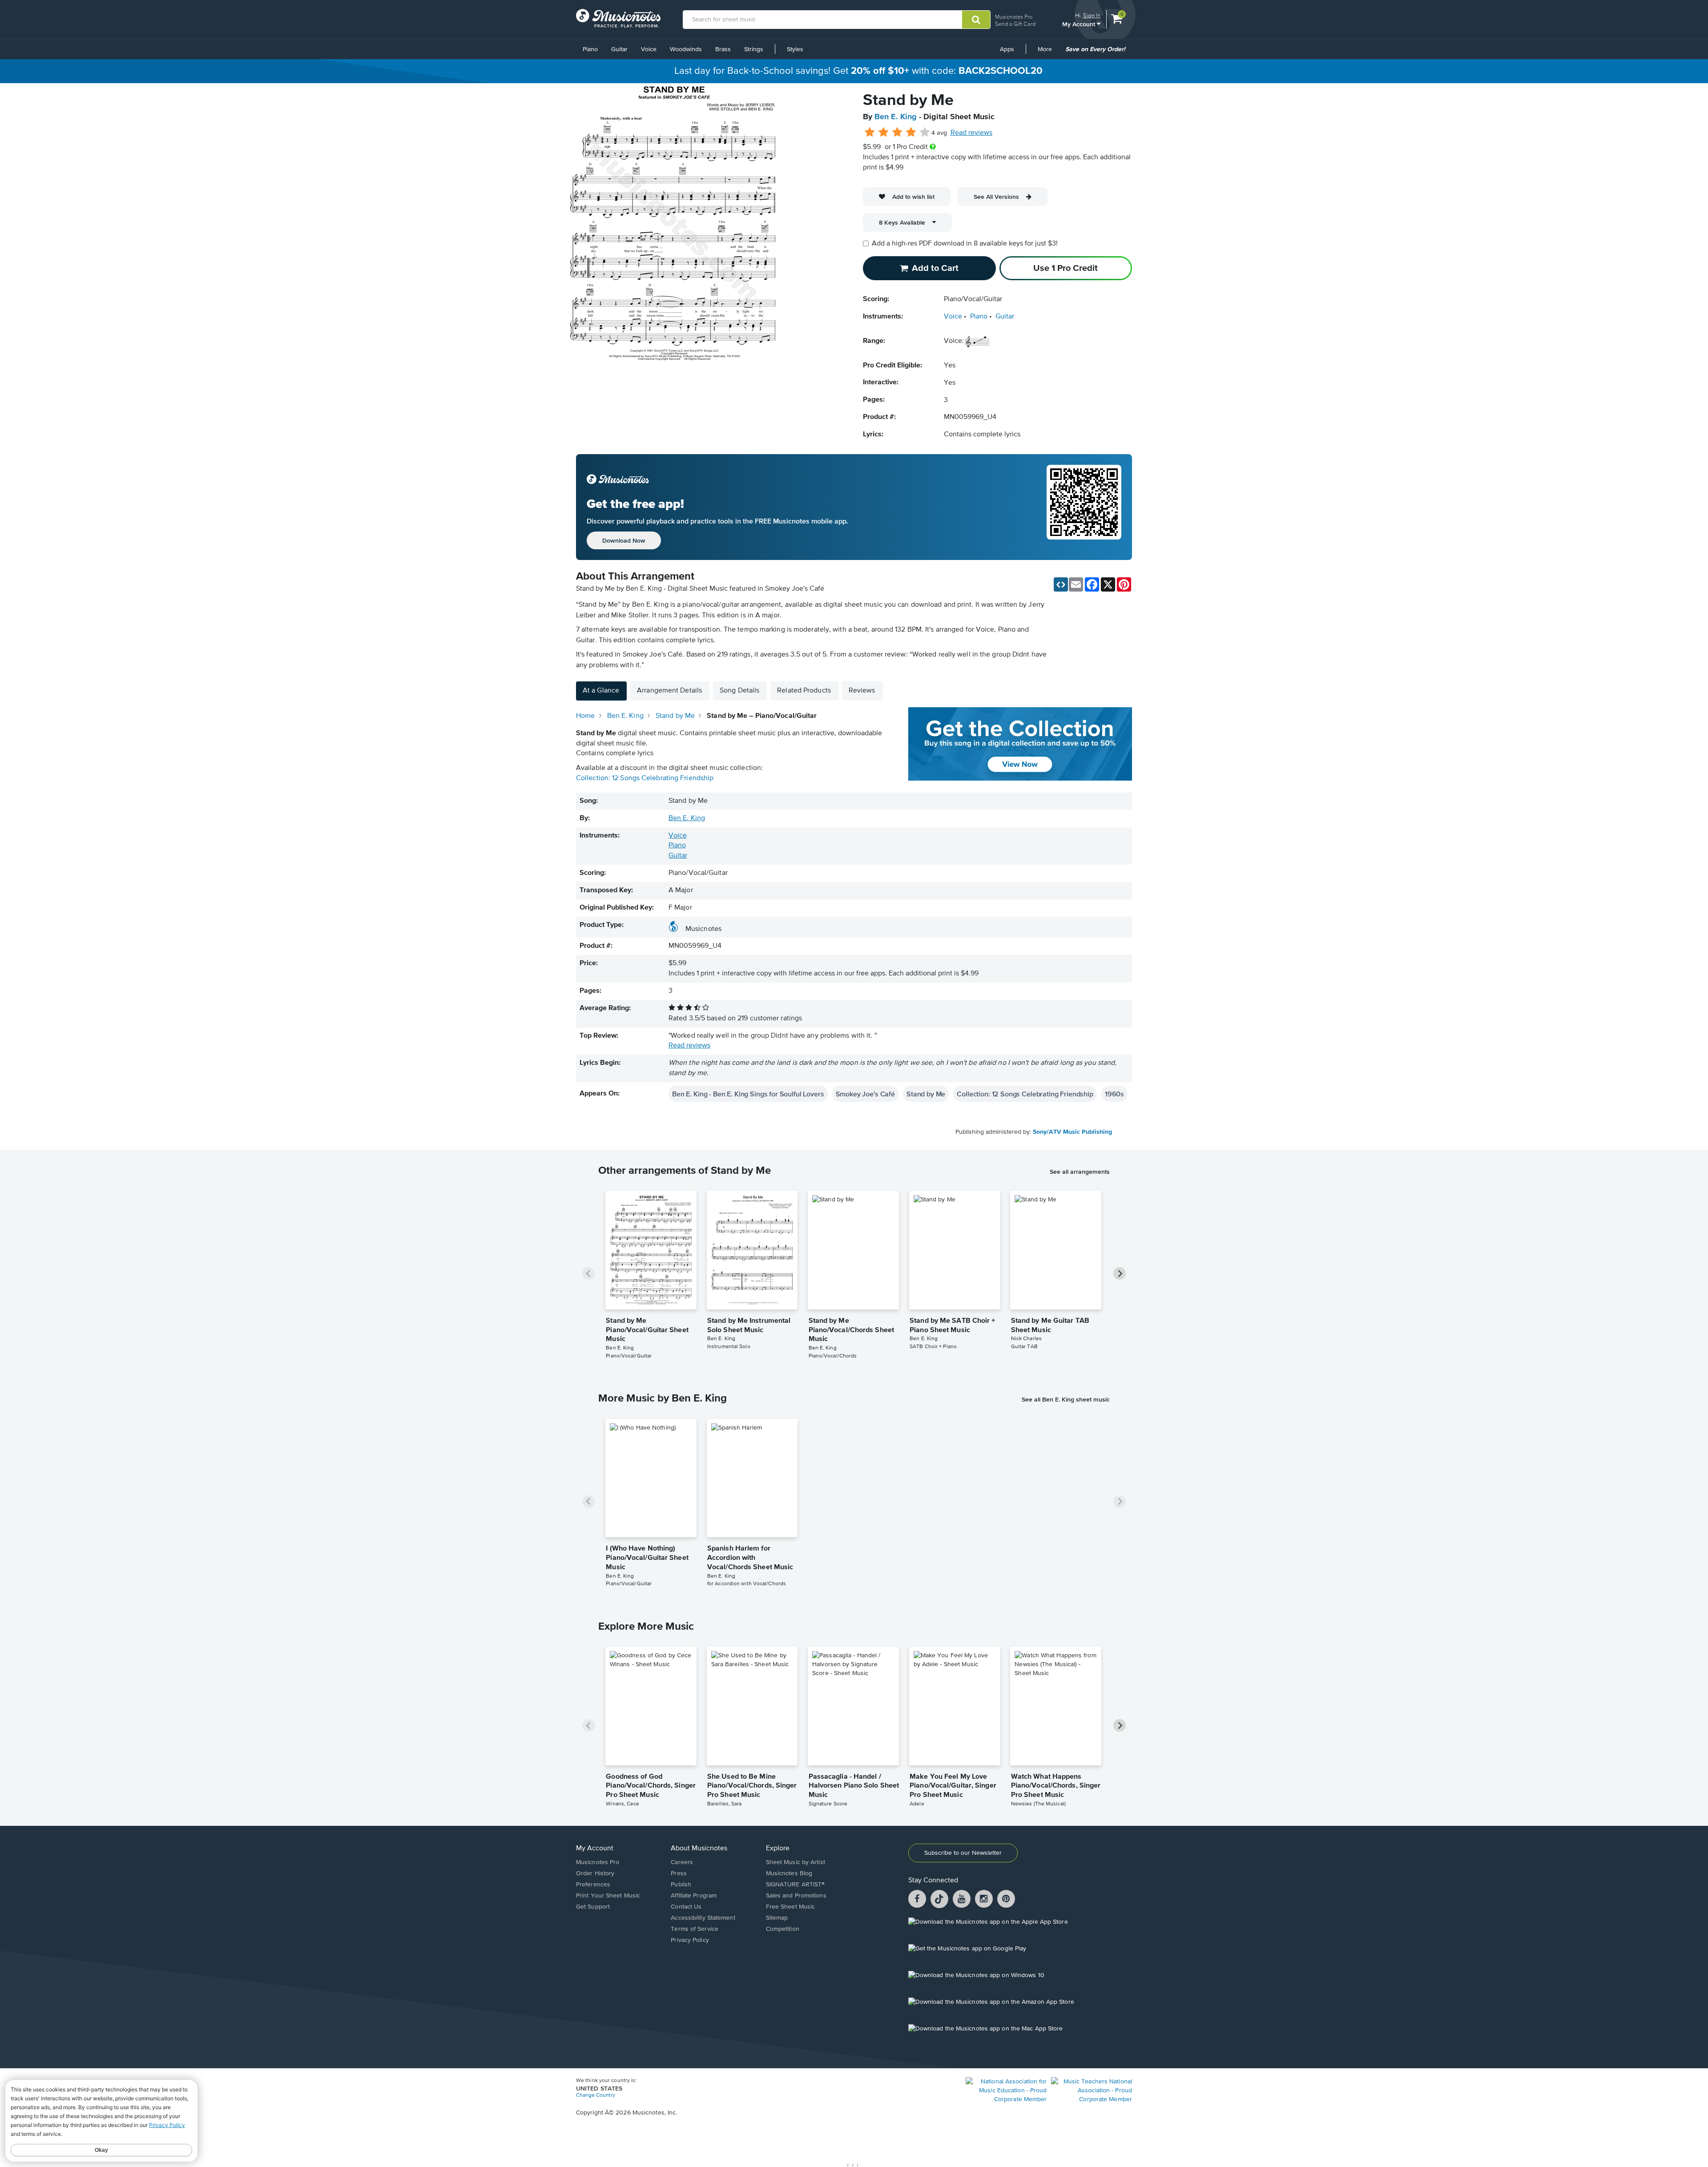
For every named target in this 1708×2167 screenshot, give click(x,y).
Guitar (619, 49)
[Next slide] (1120, 1273)
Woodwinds (686, 49)
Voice (649, 49)
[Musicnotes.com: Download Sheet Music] (618, 18)
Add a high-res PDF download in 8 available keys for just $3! (965, 244)
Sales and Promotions (796, 1896)
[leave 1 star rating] (870, 133)
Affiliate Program (694, 1896)
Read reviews (971, 133)
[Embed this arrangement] (1061, 584)
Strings (754, 49)
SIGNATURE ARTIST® (796, 1885)
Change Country (596, 2095)
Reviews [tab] (862, 691)
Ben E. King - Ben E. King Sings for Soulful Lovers (748, 1094)
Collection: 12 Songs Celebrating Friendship (645, 778)
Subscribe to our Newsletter (963, 1853)
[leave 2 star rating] (884, 133)
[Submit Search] (976, 20)
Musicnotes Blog (789, 1873)
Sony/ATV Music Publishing (1072, 1132)
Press (679, 1873)
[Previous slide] (588, 1273)
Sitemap (777, 1918)
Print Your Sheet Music (608, 1896)
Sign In (1092, 15)
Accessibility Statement (703, 1918)
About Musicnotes (699, 1849)
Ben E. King (896, 117)
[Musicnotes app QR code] (1084, 507)
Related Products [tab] (804, 691)
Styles (795, 49)
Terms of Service (695, 1929)
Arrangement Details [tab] (669, 691)
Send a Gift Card (1015, 24)
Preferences (593, 1885)
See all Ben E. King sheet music (1066, 1399)
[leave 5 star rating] (924, 133)
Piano (590, 49)
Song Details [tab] (739, 691)
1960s (1114, 1094)
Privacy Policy (690, 1940)
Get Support (593, 1907)
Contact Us (686, 1907)
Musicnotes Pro (1014, 17)
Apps (1007, 49)
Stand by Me (926, 1094)
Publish (681, 1885)
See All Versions (996, 197)
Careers (682, 1862)
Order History (595, 1873)
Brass (723, 49)
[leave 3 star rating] (897, 133)
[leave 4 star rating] (911, 133)
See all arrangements (1080, 1172)
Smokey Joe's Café (865, 1094)
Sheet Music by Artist (796, 1862)
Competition (783, 1929)
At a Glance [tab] (601, 691)
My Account (1080, 24)
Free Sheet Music (791, 1907)
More (1048, 52)
